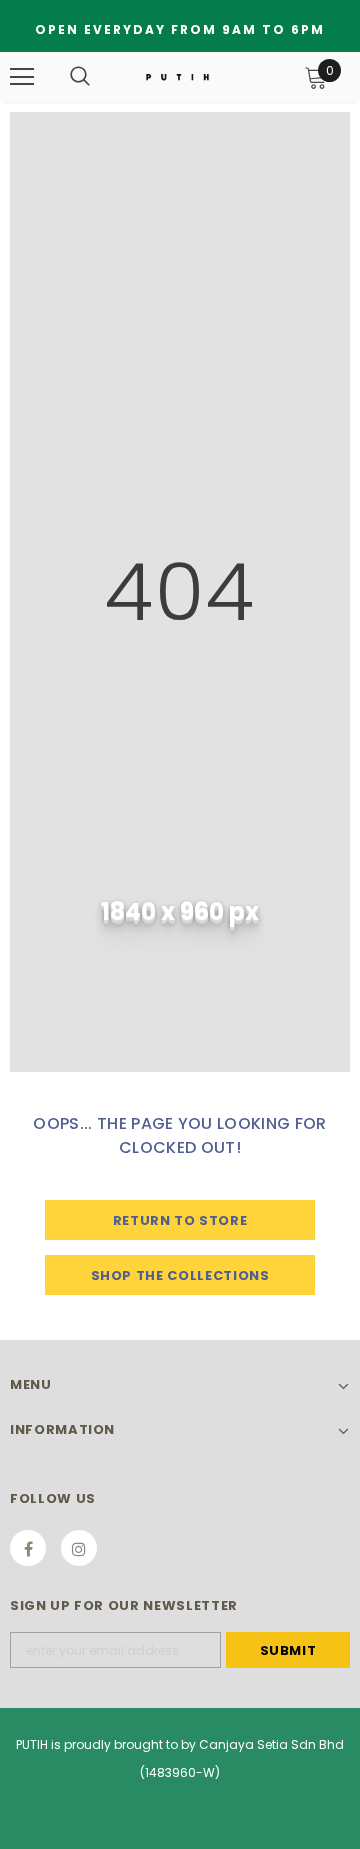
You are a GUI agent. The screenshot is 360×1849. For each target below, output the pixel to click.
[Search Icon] (80, 77)
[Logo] (177, 76)
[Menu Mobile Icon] (22, 77)
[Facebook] (28, 1548)
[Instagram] (79, 1548)
